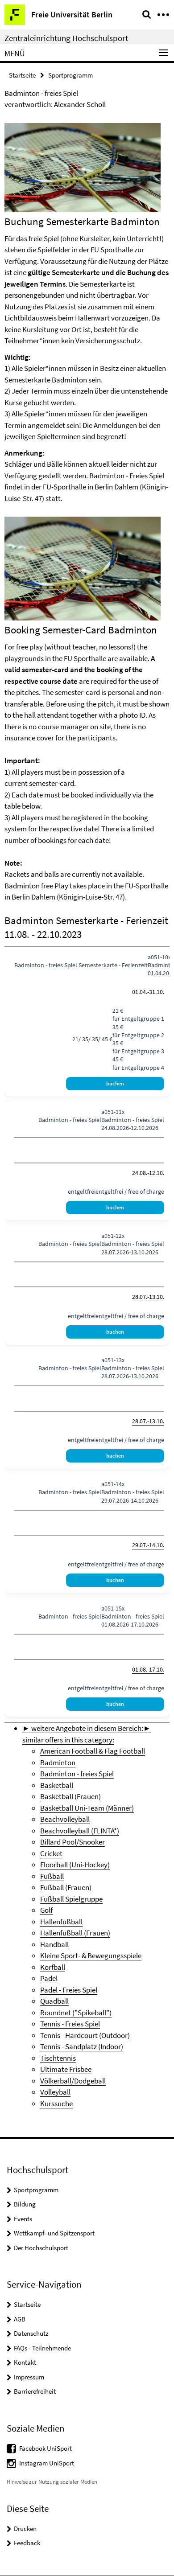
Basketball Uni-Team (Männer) (87, 1808)
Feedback (27, 2543)
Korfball (53, 1967)
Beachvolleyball (65, 1819)
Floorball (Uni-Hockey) (75, 1865)
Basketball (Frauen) (70, 1796)
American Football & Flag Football (93, 1751)
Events (23, 2219)
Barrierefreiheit (35, 2391)
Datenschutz (31, 2333)
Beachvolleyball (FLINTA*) (80, 1831)
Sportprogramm (70, 75)
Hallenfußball (61, 1922)
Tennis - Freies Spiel (70, 2024)
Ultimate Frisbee (66, 2069)
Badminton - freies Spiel (77, 1774)
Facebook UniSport (46, 2448)
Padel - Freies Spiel (69, 1990)
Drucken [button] (25, 2529)
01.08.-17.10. (148, 1669)
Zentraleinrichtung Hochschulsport (66, 38)
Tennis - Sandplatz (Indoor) (82, 2046)
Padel (49, 1978)
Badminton (58, 1763)
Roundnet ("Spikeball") (76, 2013)
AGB (20, 2319)
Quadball (54, 2001)
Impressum (29, 2377)
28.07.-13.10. (148, 1297)
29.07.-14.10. (148, 1545)
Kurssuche (56, 2104)
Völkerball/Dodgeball (73, 2081)
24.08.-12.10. (148, 1173)
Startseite (22, 75)
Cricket (51, 1853)
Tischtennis (58, 2058)
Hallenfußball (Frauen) (75, 1933)
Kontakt (25, 2362)
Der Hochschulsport (41, 2248)
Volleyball (55, 2092)
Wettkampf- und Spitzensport (54, 2233)
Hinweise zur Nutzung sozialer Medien (52, 2482)
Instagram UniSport (47, 2463)
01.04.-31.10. (148, 992)
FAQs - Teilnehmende (42, 2348)
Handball (54, 1944)
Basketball (57, 1785)
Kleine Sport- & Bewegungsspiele (91, 1956)
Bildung (25, 2204)
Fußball (52, 1876)
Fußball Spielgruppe (71, 1899)
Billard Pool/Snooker (72, 1842)
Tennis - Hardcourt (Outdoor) (85, 2035)
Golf (46, 1910)
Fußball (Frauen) (66, 1887)
